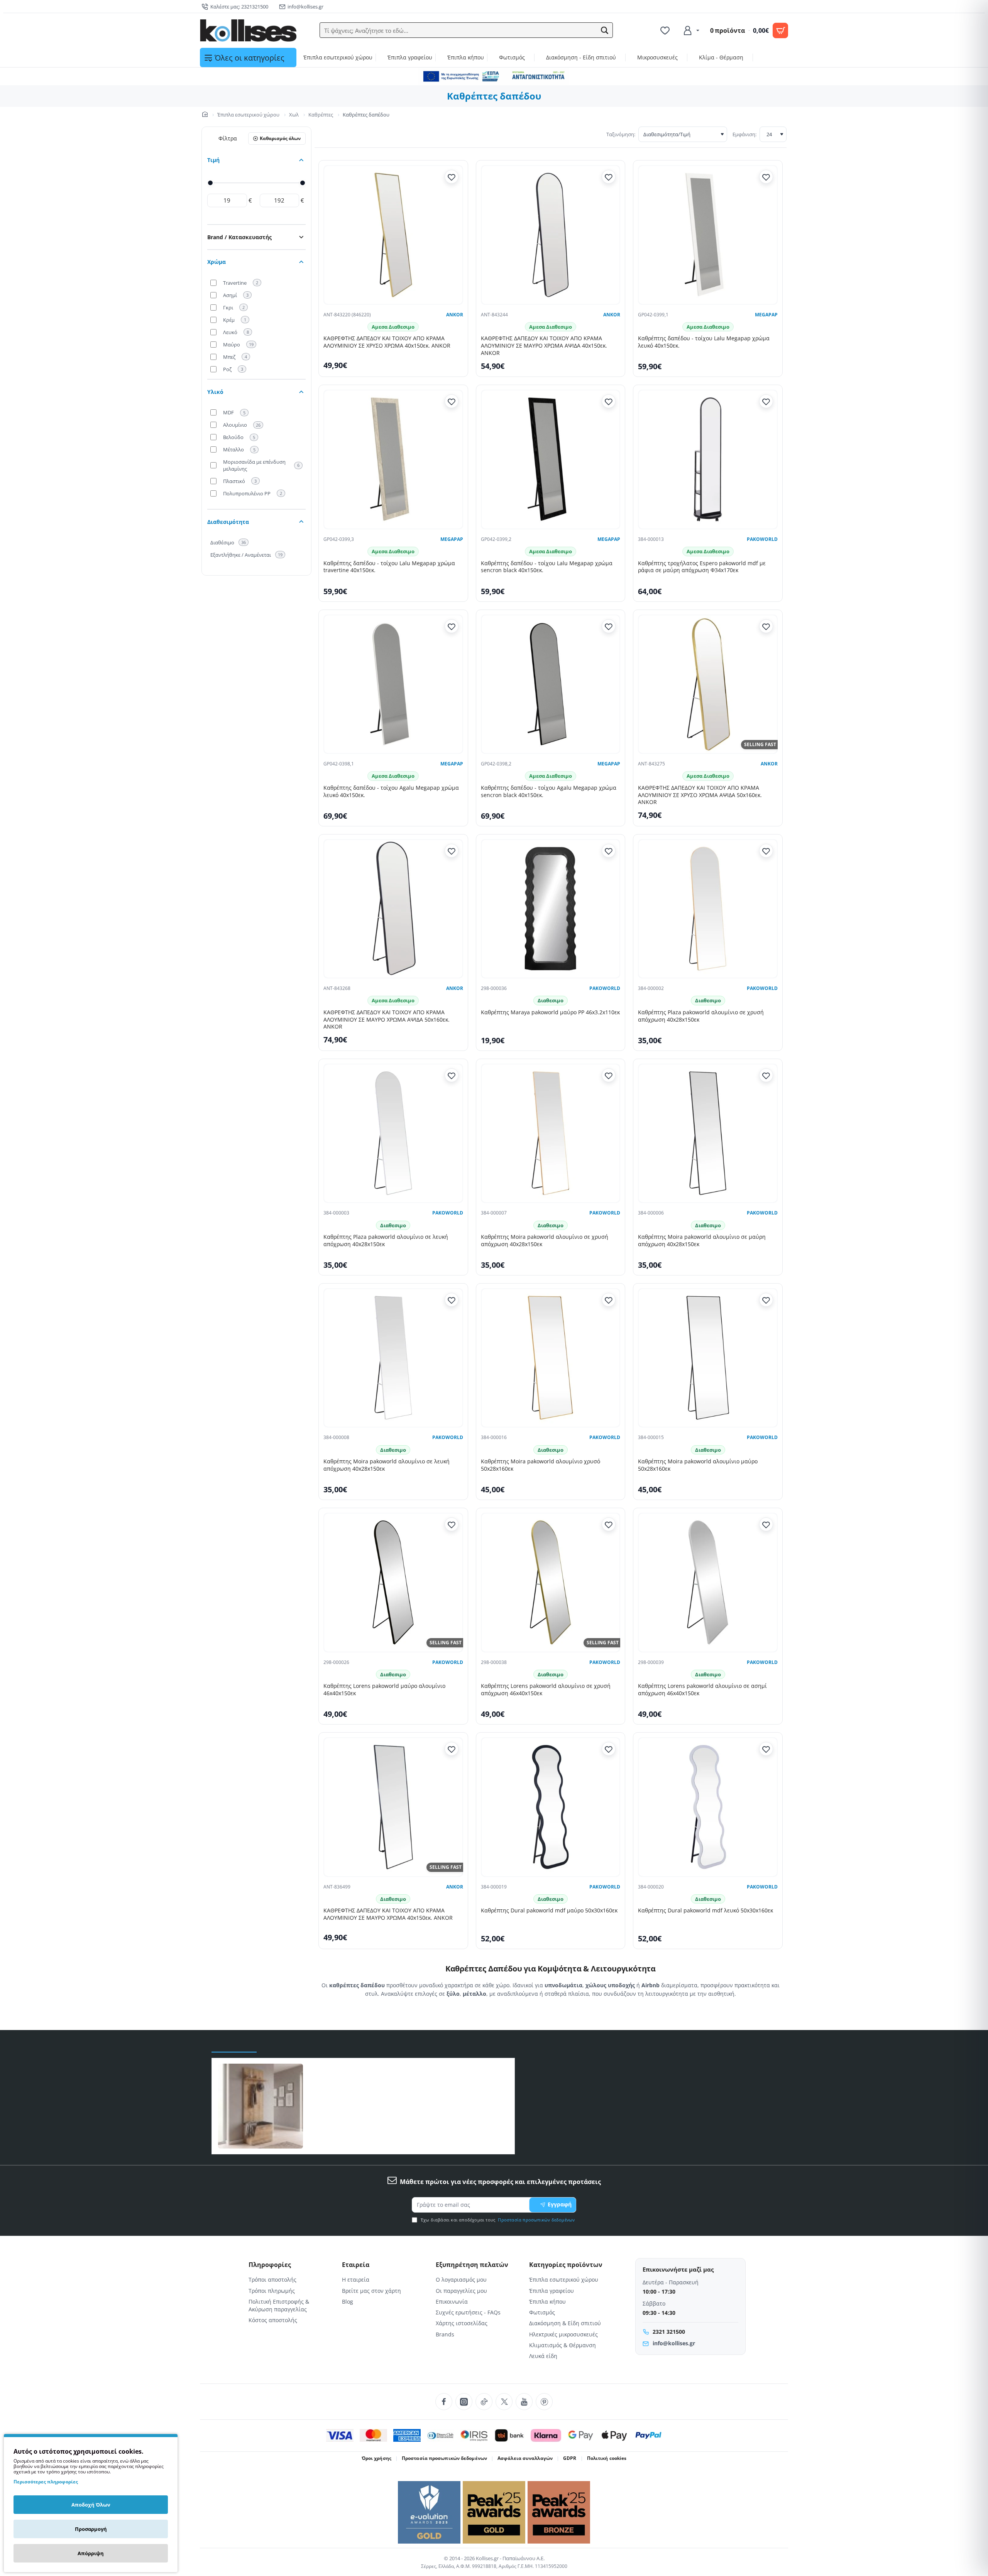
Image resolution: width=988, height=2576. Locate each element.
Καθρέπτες (321, 115)
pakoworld (762, 539)
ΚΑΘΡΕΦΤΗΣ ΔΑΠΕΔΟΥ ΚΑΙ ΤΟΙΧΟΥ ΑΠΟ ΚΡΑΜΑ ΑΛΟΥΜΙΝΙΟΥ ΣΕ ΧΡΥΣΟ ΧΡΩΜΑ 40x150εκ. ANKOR (387, 342)
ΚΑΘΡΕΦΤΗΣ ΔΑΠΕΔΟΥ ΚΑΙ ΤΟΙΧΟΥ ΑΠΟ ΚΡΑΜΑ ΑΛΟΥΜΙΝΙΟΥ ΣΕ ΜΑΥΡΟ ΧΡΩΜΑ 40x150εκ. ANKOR (388, 1914)
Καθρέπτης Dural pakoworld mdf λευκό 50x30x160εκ (705, 1910)
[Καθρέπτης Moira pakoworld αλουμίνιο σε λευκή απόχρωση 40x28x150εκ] (393, 1358)
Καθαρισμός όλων (280, 138)
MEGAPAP (766, 315)
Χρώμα (217, 262)
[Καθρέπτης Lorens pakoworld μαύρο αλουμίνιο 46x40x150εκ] (393, 1583)
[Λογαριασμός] (691, 30)
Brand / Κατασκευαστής (239, 237)
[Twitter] (504, 2402)
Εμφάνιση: (744, 134)
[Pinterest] (544, 2402)
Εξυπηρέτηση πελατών (472, 2265)
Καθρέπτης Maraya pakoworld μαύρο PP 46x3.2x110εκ (550, 1012)
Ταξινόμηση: (621, 134)
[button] (605, 30)
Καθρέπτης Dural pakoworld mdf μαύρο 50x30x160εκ (549, 1910)
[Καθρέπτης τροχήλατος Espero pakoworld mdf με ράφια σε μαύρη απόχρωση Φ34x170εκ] (708, 459)
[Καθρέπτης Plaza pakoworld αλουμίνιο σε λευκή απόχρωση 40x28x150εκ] (393, 1133)
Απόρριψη (91, 2553)
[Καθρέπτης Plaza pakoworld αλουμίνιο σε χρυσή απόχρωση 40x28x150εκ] (708, 909)
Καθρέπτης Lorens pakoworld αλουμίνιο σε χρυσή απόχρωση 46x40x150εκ (546, 1690)
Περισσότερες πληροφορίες (46, 2482)
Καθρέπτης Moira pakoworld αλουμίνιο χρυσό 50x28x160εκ (541, 1465)
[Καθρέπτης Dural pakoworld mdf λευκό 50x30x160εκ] (708, 1807)
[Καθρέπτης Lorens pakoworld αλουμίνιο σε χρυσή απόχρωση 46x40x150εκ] (551, 1583)
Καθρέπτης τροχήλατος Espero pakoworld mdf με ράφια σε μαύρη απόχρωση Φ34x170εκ (702, 567)
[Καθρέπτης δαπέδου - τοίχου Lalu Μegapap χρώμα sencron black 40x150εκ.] (551, 459)
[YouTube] (524, 2402)
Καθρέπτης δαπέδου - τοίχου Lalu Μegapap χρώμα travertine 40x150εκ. (389, 567)
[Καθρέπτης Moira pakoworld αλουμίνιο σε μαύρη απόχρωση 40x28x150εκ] (708, 1133)
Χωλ (294, 115)
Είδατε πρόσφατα (234, 2045)
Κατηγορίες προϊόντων (566, 2265)
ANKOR (455, 315)
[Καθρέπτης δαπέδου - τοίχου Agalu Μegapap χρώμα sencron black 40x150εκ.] (551, 684)
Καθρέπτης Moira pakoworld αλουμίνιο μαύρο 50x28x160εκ (698, 1465)
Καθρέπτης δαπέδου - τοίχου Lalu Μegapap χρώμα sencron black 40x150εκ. (547, 567)
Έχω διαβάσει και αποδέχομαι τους (497, 2220)
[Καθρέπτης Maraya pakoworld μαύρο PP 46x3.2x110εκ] (551, 909)
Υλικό (215, 392)
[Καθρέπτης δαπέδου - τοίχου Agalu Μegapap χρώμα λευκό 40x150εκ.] (393, 684)
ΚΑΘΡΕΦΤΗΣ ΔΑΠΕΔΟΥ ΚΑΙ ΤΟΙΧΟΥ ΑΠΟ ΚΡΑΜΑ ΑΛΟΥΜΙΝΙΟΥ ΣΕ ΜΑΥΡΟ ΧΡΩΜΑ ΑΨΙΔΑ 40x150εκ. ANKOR (544, 346)
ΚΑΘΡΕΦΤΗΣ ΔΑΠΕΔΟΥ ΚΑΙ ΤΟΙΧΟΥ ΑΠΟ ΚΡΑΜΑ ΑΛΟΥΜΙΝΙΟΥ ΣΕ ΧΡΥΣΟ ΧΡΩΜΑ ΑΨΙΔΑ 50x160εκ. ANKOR (700, 795)
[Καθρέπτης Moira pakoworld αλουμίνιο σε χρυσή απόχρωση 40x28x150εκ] (551, 1133)
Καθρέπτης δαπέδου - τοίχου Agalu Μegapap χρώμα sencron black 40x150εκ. (549, 791)
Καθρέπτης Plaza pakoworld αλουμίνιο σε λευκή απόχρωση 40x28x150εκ (386, 1241)
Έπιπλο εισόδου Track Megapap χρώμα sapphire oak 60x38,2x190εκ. (397, 2100)
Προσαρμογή (91, 2529)
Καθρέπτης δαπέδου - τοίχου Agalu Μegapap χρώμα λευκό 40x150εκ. (391, 791)
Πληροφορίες (270, 2265)
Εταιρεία (356, 2265)
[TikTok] (484, 2402)
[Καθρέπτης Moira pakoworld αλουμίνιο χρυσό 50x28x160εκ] (551, 1358)
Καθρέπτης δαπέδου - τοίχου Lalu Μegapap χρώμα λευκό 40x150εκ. (704, 342)
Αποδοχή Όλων (91, 2505)
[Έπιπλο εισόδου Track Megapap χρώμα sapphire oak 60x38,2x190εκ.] (261, 2106)
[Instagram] (464, 2402)
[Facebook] (444, 2402)
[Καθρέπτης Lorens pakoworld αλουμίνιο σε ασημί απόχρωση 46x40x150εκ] (708, 1583)
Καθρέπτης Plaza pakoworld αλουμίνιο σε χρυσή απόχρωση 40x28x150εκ (701, 1016)
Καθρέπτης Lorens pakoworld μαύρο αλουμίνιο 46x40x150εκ (384, 1690)
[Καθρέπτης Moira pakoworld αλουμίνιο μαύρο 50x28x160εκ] (708, 1358)
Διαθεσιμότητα (228, 522)
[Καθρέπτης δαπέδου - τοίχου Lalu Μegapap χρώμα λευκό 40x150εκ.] (708, 235)
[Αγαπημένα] (666, 30)
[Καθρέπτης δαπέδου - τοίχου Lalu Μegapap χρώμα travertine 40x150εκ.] (393, 459)
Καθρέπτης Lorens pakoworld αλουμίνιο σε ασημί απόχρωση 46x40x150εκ (702, 1690)
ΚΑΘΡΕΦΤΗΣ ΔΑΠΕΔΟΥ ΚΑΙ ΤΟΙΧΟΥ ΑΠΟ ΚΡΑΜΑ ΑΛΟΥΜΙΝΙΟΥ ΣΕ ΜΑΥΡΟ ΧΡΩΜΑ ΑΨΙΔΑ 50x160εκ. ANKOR (387, 1020)
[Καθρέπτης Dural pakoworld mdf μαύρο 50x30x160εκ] (551, 1807)
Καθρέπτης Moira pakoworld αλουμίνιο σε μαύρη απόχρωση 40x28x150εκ (702, 1241)
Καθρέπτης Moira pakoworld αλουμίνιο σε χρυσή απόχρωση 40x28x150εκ (545, 1241)
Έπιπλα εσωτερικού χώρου (248, 115)
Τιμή (213, 160)
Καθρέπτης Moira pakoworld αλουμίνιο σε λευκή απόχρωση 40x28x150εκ (387, 1465)
